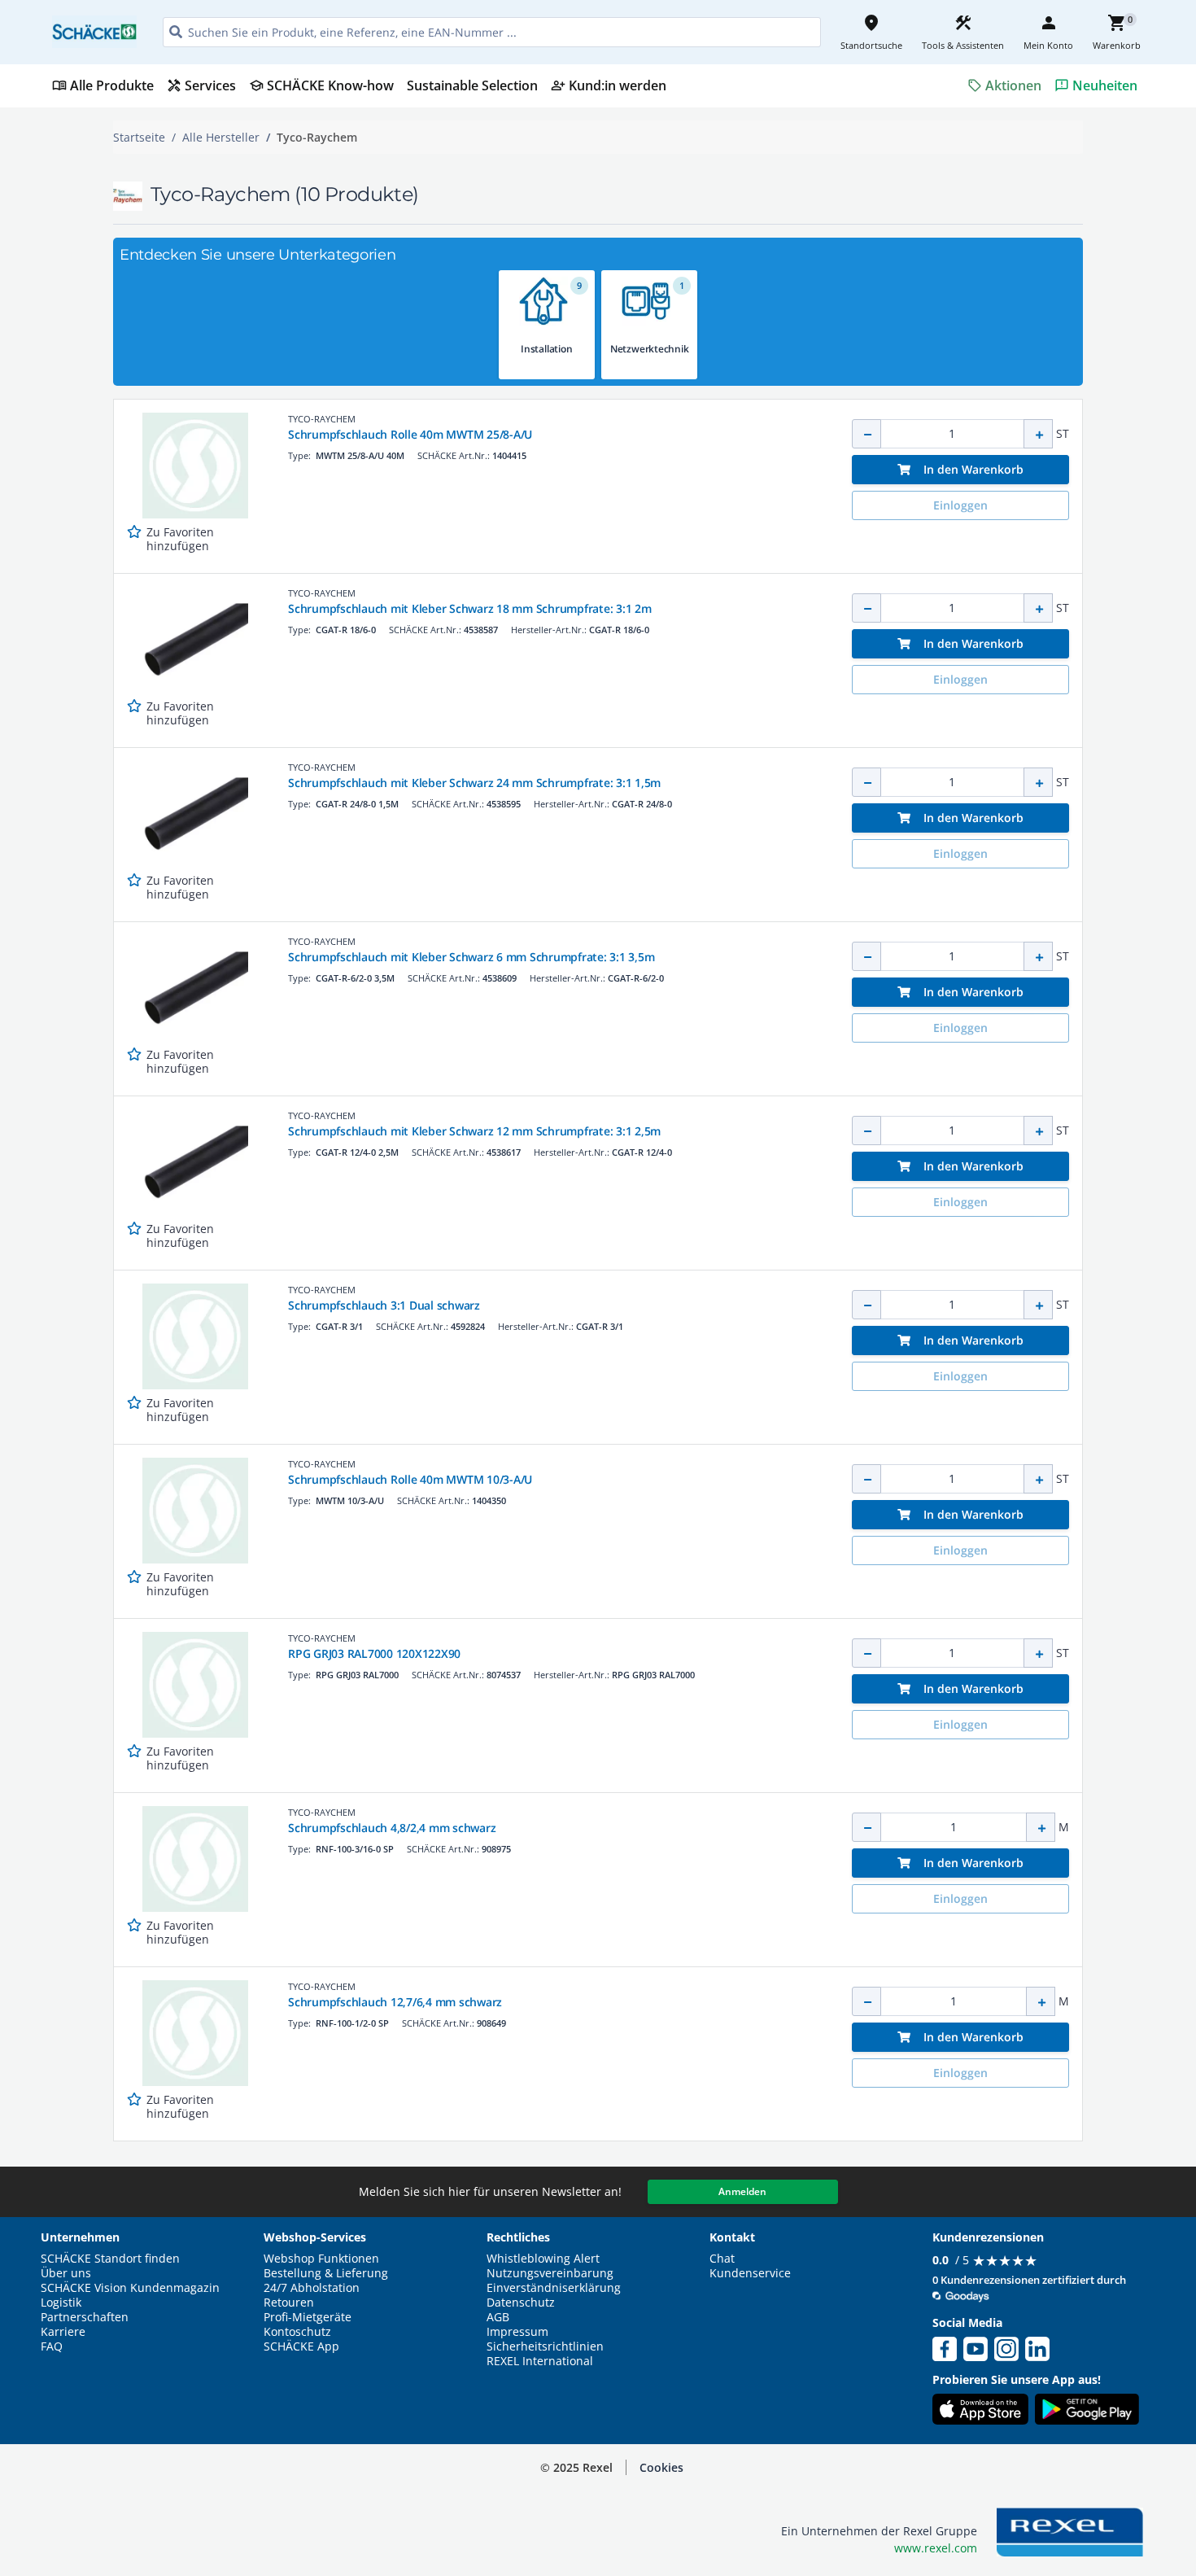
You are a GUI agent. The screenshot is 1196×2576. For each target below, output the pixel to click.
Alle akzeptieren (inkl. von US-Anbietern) (1039, 2402)
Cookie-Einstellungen (1039, 2528)
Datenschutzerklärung (337, 2504)
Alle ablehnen (1039, 2467)
